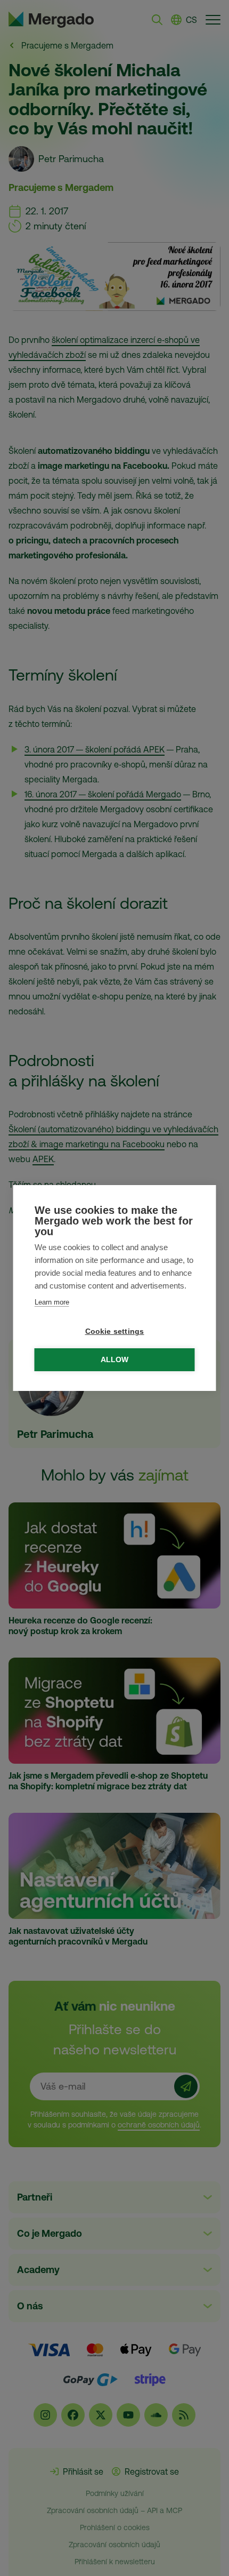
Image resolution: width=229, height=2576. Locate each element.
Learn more (52, 1302)
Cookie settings (115, 1331)
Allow (115, 1360)
